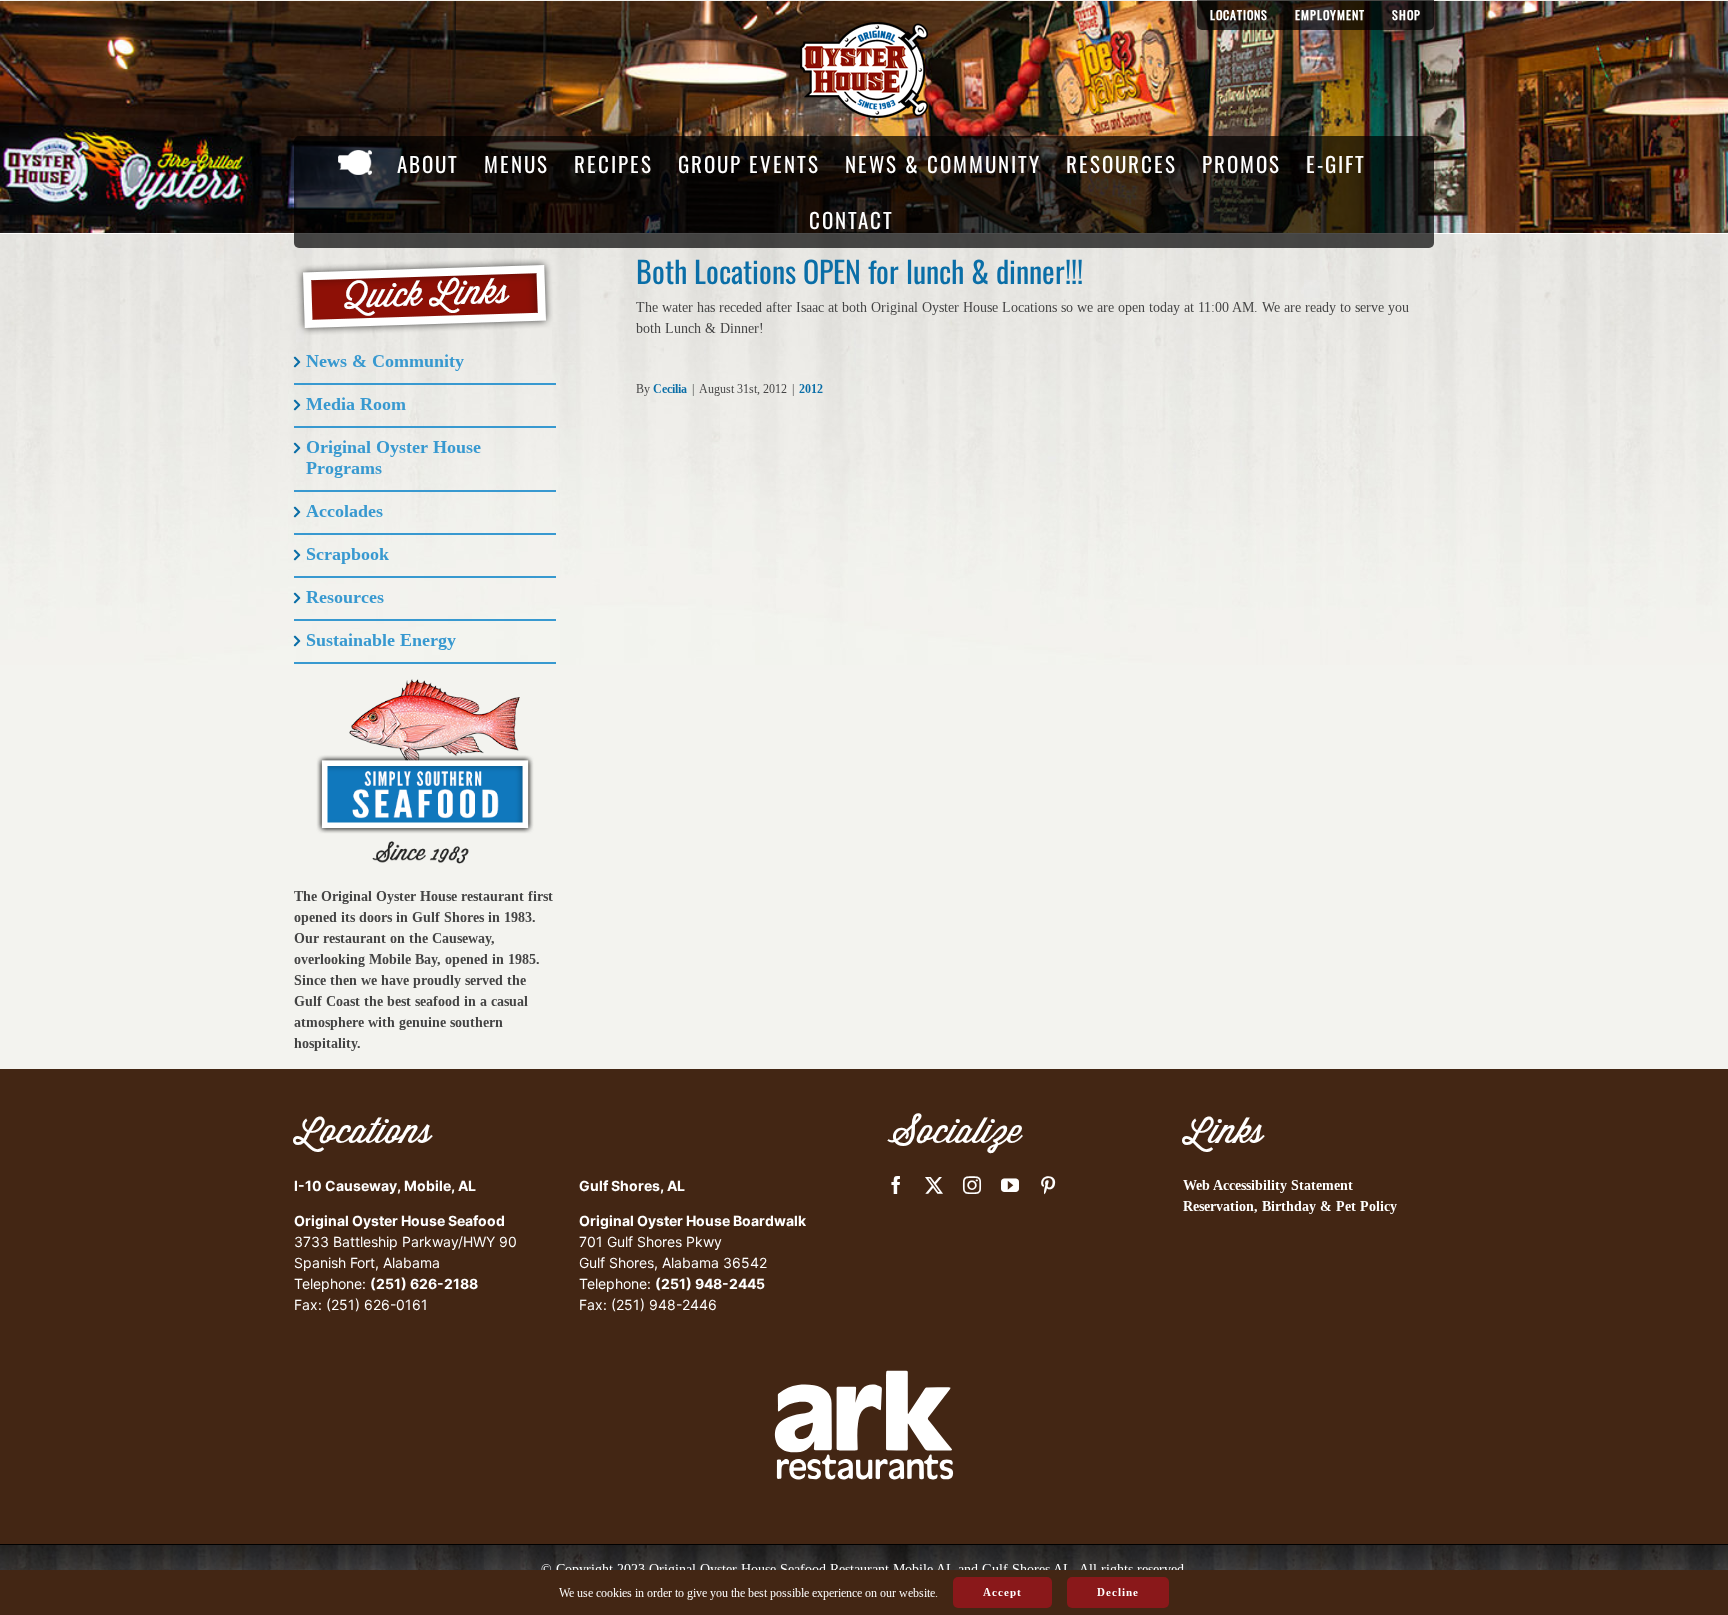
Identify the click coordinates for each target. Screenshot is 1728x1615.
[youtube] (1010, 1185)
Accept (1002, 1592)
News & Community (385, 361)
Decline (1118, 1592)
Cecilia (670, 389)
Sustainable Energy (381, 640)
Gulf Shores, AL (632, 1185)
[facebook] (896, 1185)
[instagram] (972, 1185)
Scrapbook (347, 554)
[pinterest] (1048, 1185)
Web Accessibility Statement (1268, 1185)
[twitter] (934, 1185)
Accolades (344, 511)
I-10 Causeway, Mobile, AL (385, 1185)
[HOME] (355, 164)
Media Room (356, 404)
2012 (811, 389)
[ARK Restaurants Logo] (864, 1335)
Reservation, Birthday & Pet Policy (1290, 1206)
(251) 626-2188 (424, 1283)
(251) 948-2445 (710, 1283)
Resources (345, 597)
